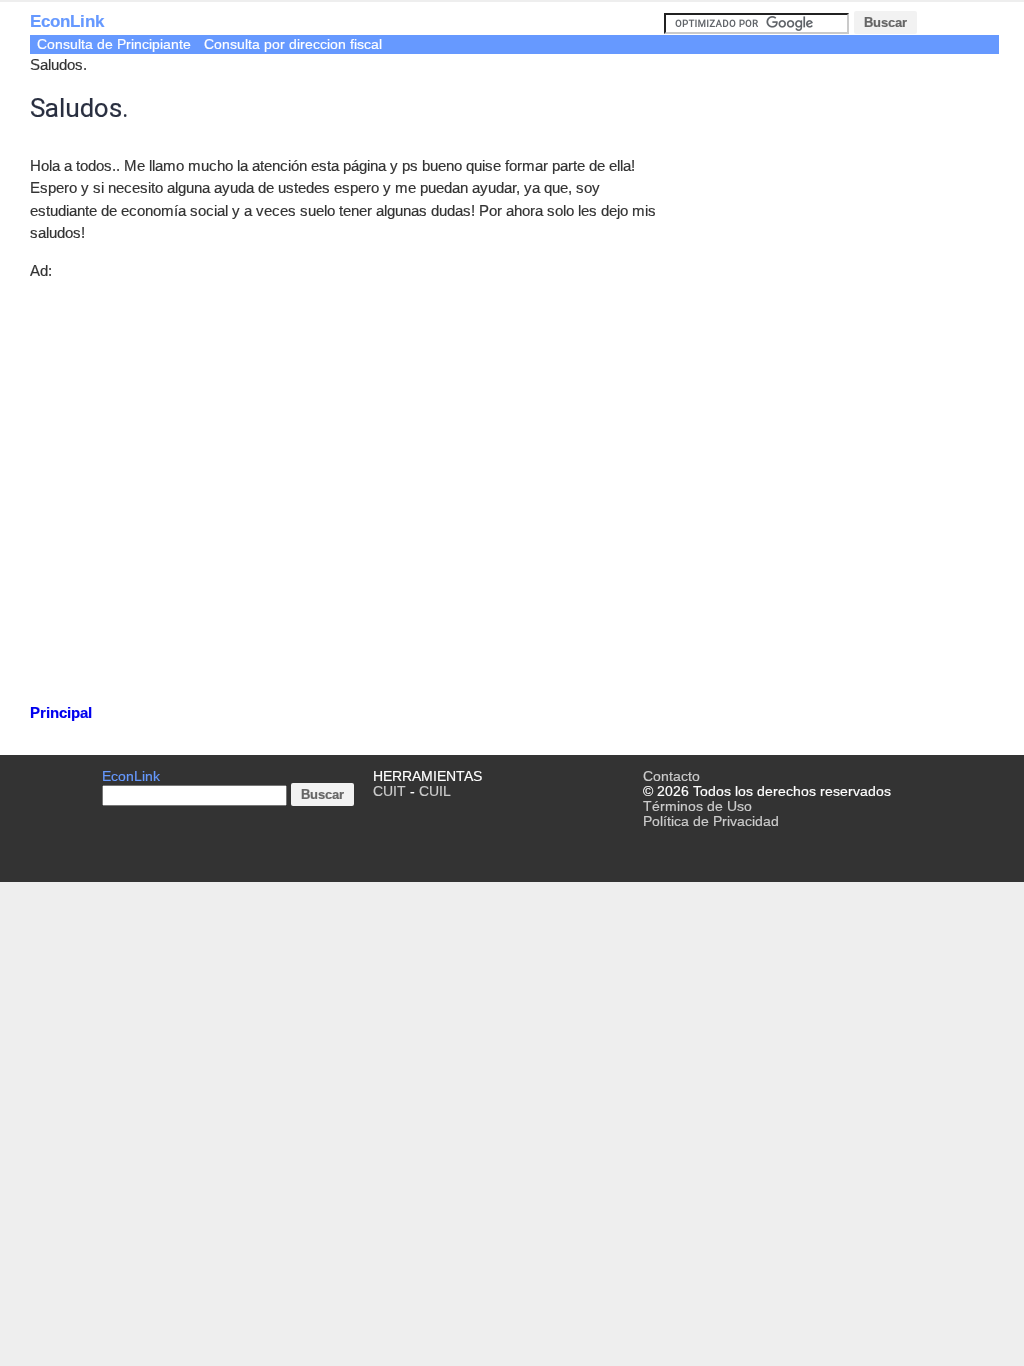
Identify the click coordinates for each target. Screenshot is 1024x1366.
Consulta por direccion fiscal (293, 44)
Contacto (671, 776)
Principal (61, 712)
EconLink (67, 21)
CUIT (389, 791)
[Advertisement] (347, 487)
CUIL (435, 791)
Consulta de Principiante (114, 44)
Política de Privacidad (711, 821)
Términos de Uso (697, 806)
